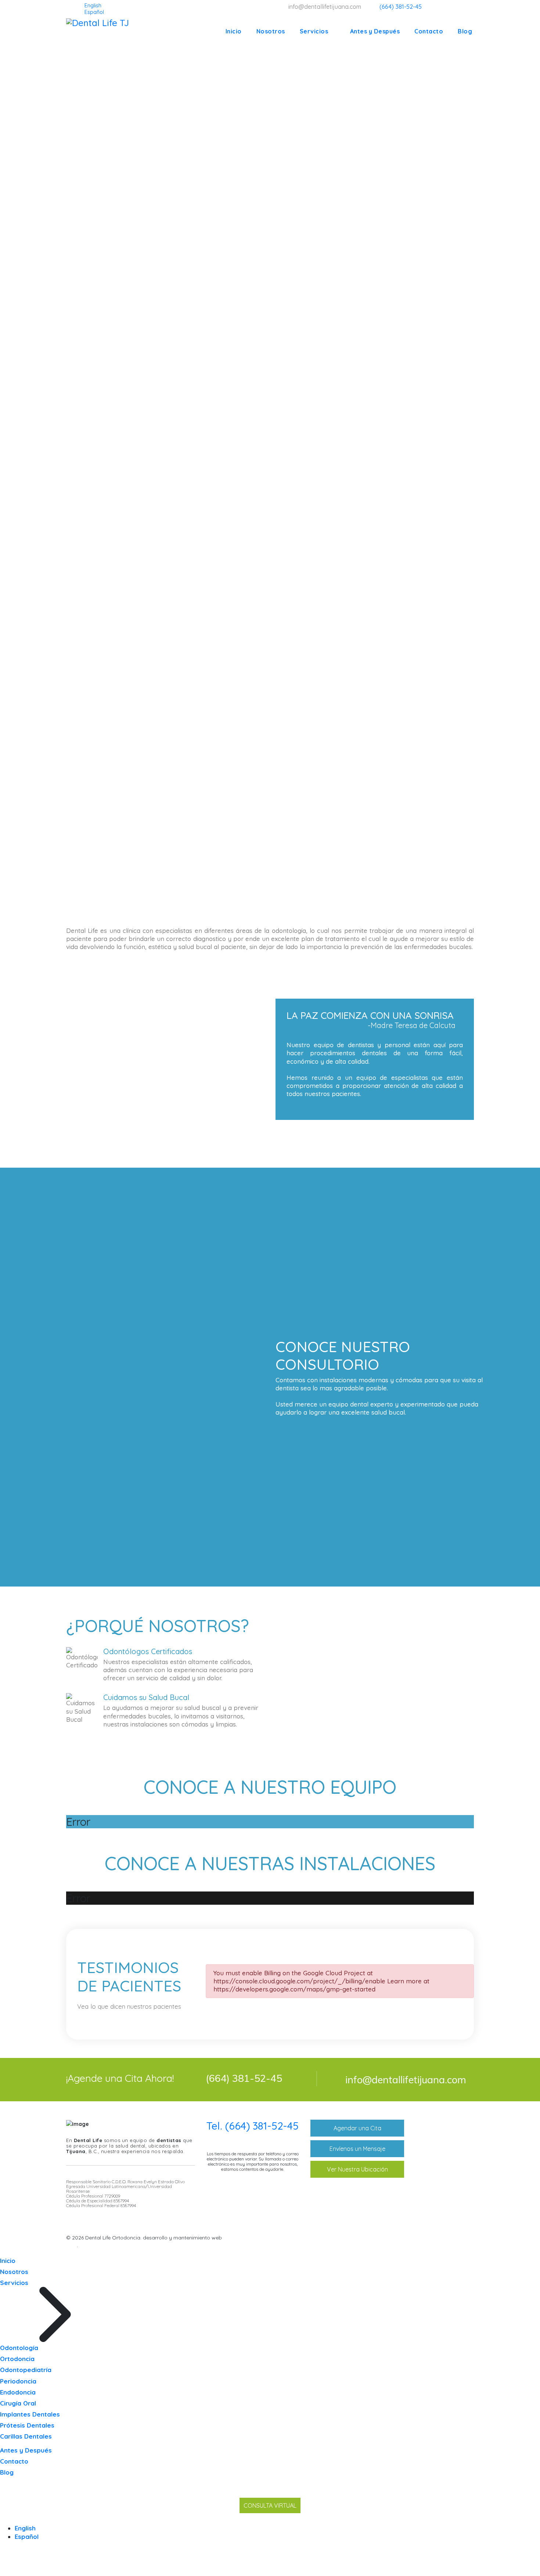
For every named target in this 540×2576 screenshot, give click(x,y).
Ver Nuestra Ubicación (357, 2169)
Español (27, 2537)
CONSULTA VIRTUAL (270, 2505)
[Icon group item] (439, 2239)
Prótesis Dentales (27, 2425)
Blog (465, 31)
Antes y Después (375, 31)
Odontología (442, 2139)
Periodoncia (18, 2381)
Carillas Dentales (26, 2436)
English (25, 2528)
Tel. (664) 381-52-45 (253, 2126)
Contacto (429, 31)
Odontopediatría (448, 2163)
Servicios (314, 31)
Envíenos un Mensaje (357, 2149)
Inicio (234, 31)
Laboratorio (441, 2174)
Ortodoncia (441, 2151)
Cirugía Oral (18, 2403)
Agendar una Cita (357, 2128)
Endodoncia (18, 2392)
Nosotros (271, 31)
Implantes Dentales (30, 2414)
